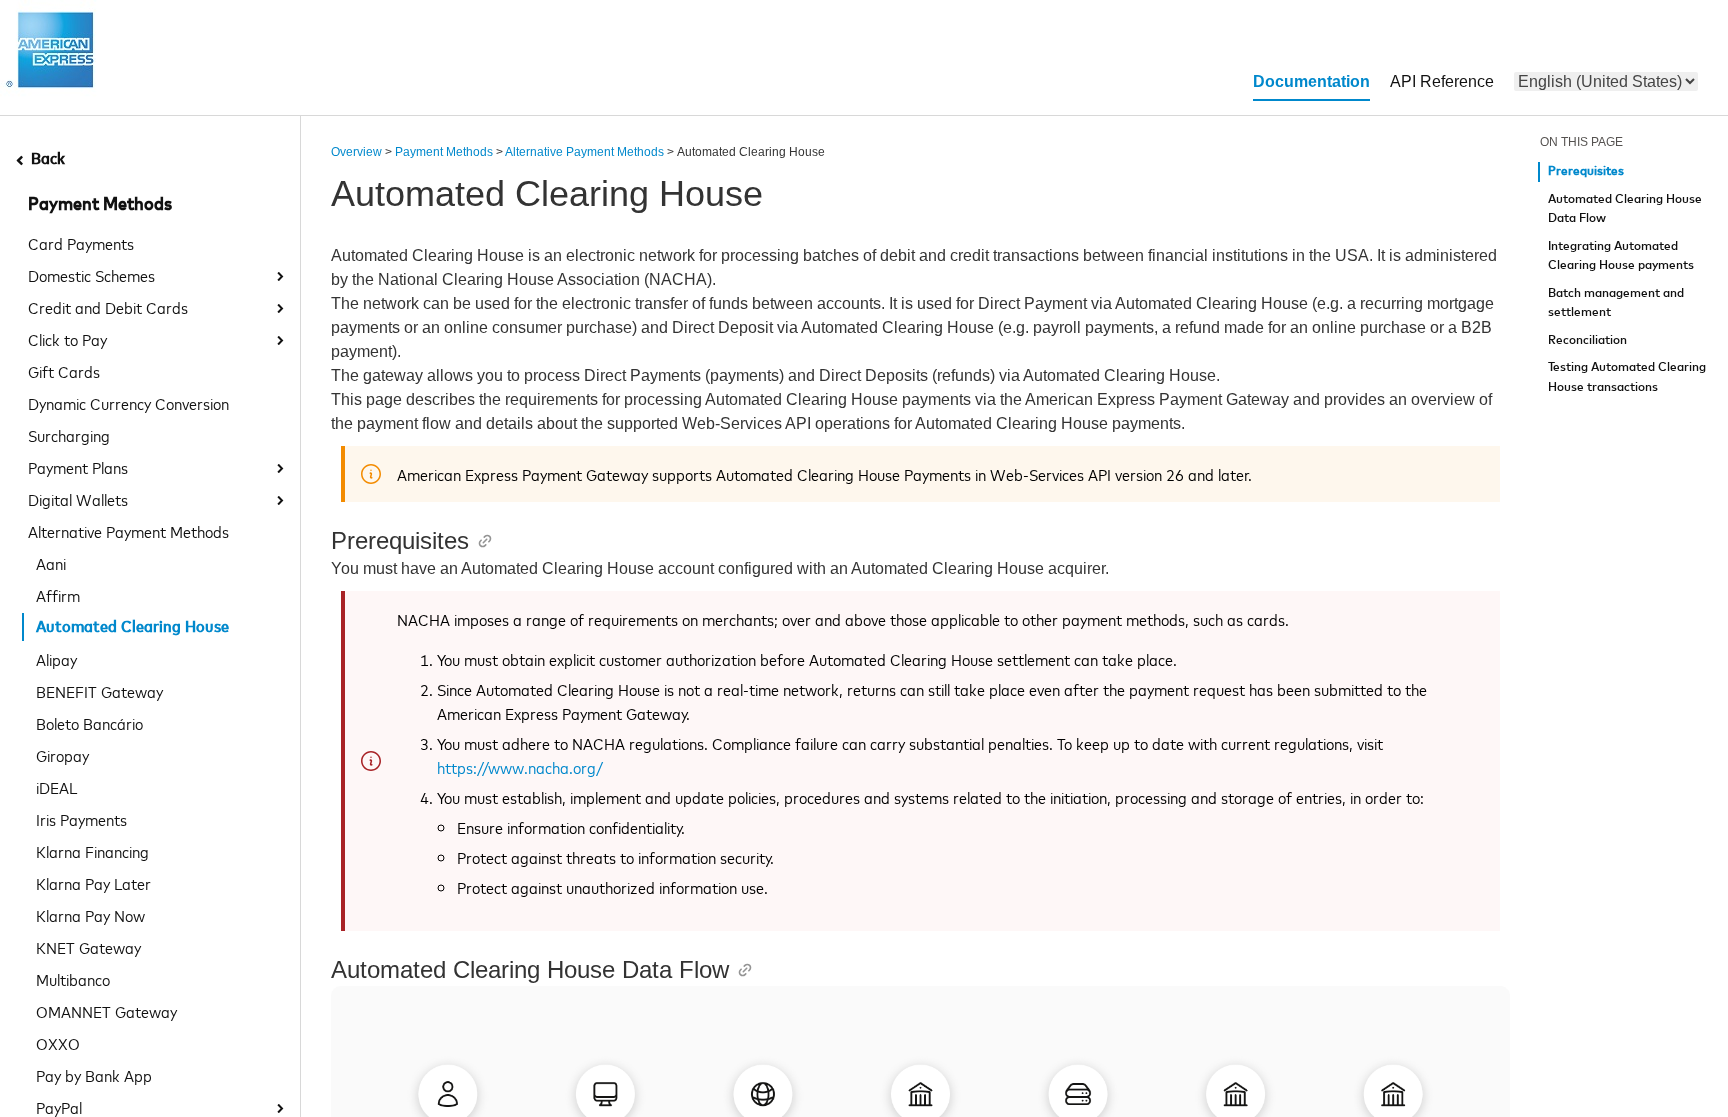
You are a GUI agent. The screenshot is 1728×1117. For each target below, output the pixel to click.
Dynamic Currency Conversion (128, 403)
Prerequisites (1586, 171)
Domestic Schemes (91, 275)
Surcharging (69, 435)
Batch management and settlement (1616, 303)
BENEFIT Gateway (99, 691)
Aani (51, 563)
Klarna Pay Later (93, 883)
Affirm (58, 595)
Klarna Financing (92, 851)
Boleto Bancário (89, 723)
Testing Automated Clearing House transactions (1627, 377)
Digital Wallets (78, 499)
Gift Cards (64, 371)
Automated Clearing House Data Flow (1625, 209)
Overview (356, 152)
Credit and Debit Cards (108, 307)
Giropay (62, 755)
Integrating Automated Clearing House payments (1621, 256)
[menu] (1606, 81)
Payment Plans (78, 467)
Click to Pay (67, 339)
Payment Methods (100, 205)
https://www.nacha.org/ (520, 767)
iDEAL (56, 787)
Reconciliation (1587, 340)
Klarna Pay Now (90, 915)
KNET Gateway (88, 947)
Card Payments (81, 243)
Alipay (56, 659)
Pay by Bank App (94, 1075)
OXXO (58, 1043)
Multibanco (73, 979)
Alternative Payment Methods (128, 531)
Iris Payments (81, 819)
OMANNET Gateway (106, 1011)
